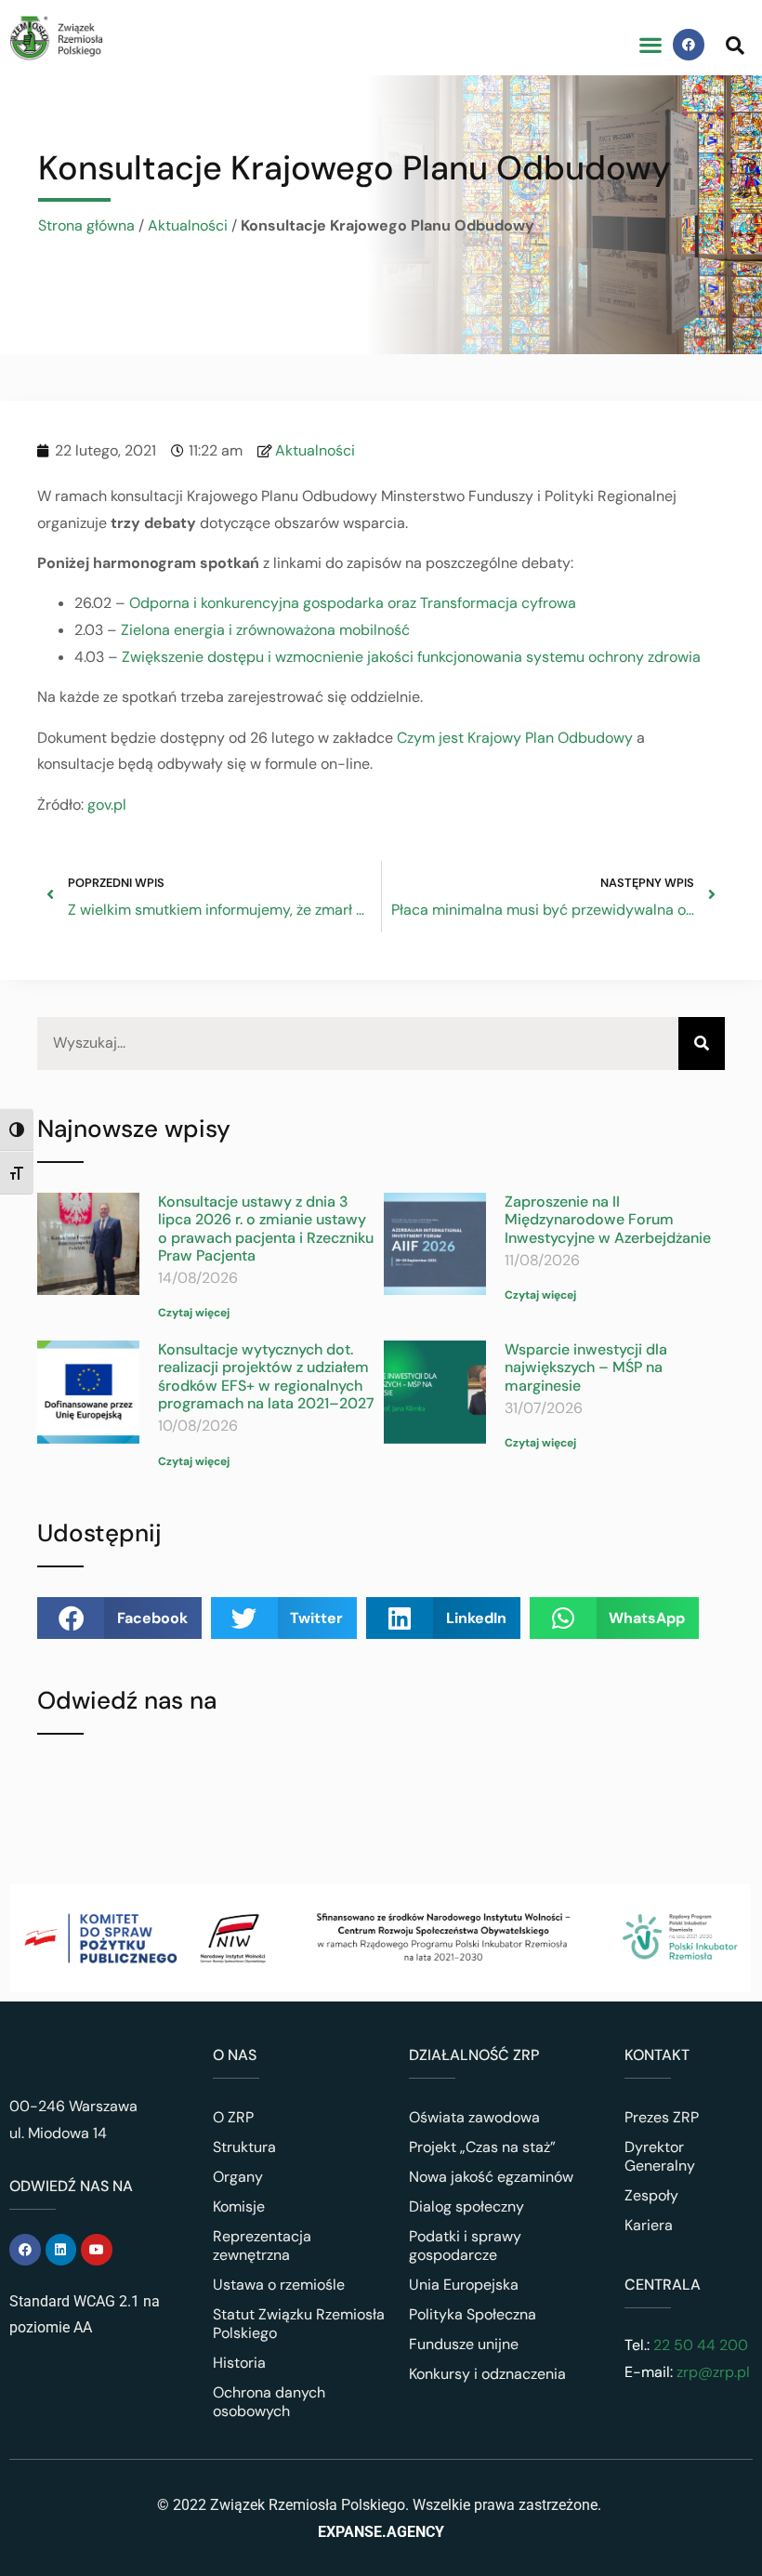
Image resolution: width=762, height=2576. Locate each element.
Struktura (244, 2147)
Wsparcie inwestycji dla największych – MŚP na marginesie (586, 1367)
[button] (650, 45)
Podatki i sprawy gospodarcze (465, 2246)
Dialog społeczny (466, 2206)
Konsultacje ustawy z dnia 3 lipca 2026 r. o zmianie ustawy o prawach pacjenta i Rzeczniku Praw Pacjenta (266, 1229)
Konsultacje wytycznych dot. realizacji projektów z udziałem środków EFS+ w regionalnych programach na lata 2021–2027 (266, 1376)
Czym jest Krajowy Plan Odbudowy (515, 738)
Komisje (239, 2206)
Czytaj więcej (194, 1313)
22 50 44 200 (699, 2345)
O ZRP (233, 2117)
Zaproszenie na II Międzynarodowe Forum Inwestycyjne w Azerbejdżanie (608, 1219)
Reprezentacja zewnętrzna (262, 2246)
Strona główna (86, 225)
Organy (238, 2177)
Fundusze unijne (464, 2344)
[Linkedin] (61, 2250)
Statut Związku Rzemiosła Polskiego (299, 2324)
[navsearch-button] (735, 45)
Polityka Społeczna (473, 2314)
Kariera (649, 2225)
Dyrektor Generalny (660, 2156)
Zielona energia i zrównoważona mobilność (265, 630)
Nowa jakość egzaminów (491, 2177)
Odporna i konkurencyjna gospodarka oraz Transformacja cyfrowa (353, 603)
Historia (239, 2363)
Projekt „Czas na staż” (482, 2147)
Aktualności (188, 225)
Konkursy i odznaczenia (487, 2374)
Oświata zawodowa (474, 2117)
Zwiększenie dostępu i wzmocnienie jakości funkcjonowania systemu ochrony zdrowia (413, 657)
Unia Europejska (464, 2285)
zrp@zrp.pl (713, 2372)
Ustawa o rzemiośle (279, 2285)
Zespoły (651, 2195)
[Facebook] (689, 45)
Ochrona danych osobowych (269, 2402)
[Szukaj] (702, 1044)
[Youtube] (97, 2250)
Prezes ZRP (662, 2117)
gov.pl (107, 805)
